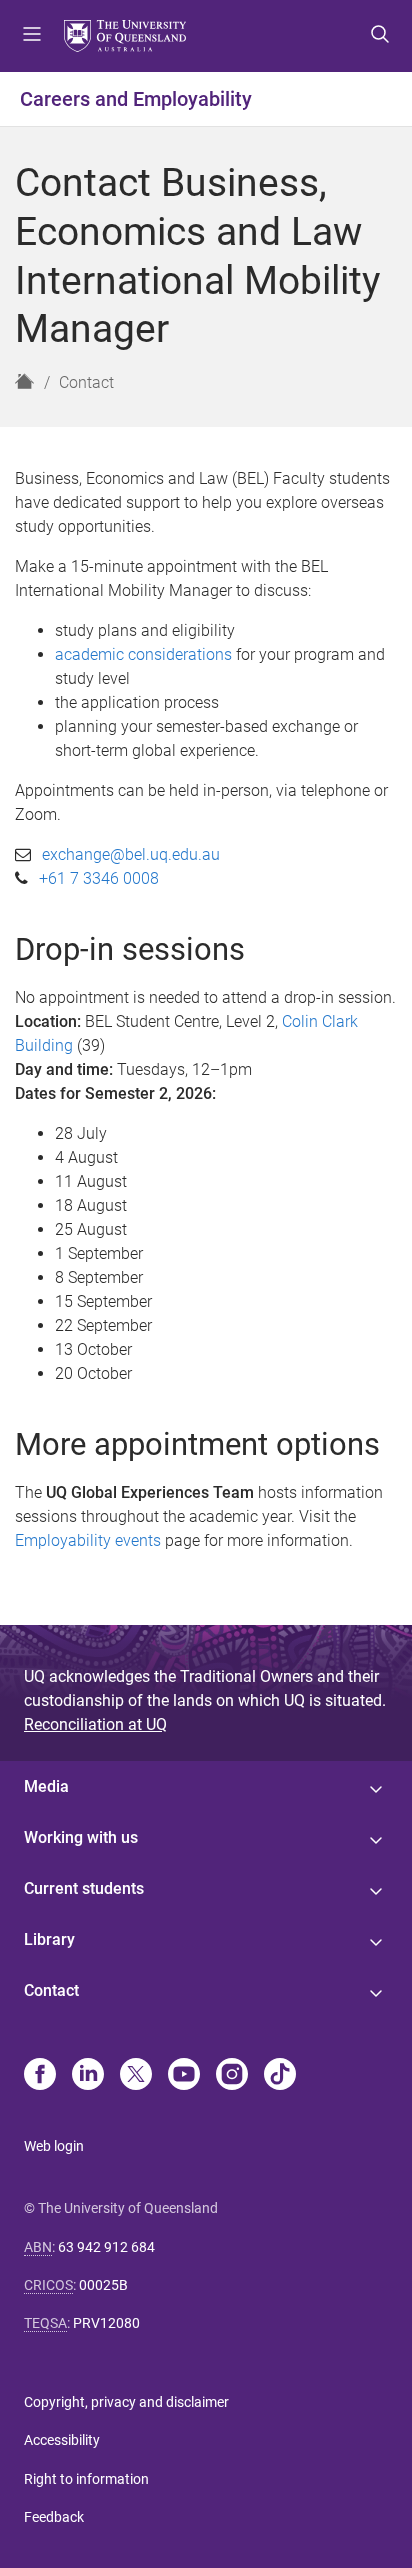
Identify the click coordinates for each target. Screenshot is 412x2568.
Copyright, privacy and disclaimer (126, 2402)
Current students (84, 1888)
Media (46, 1786)
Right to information (86, 2479)
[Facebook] (40, 2076)
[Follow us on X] (136, 2076)
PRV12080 (106, 2323)
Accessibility (62, 2440)
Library (49, 1939)
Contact (86, 382)
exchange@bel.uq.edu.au (131, 854)
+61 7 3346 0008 (99, 878)
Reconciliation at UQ (95, 1724)
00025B (103, 2285)
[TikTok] (280, 2076)
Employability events (88, 1540)
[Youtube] (184, 2076)
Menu (32, 36)
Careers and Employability (136, 99)
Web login (54, 2146)
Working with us (81, 1837)
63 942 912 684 (106, 2247)
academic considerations (143, 654)
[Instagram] (232, 2076)
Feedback (54, 2517)
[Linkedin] (88, 2076)
